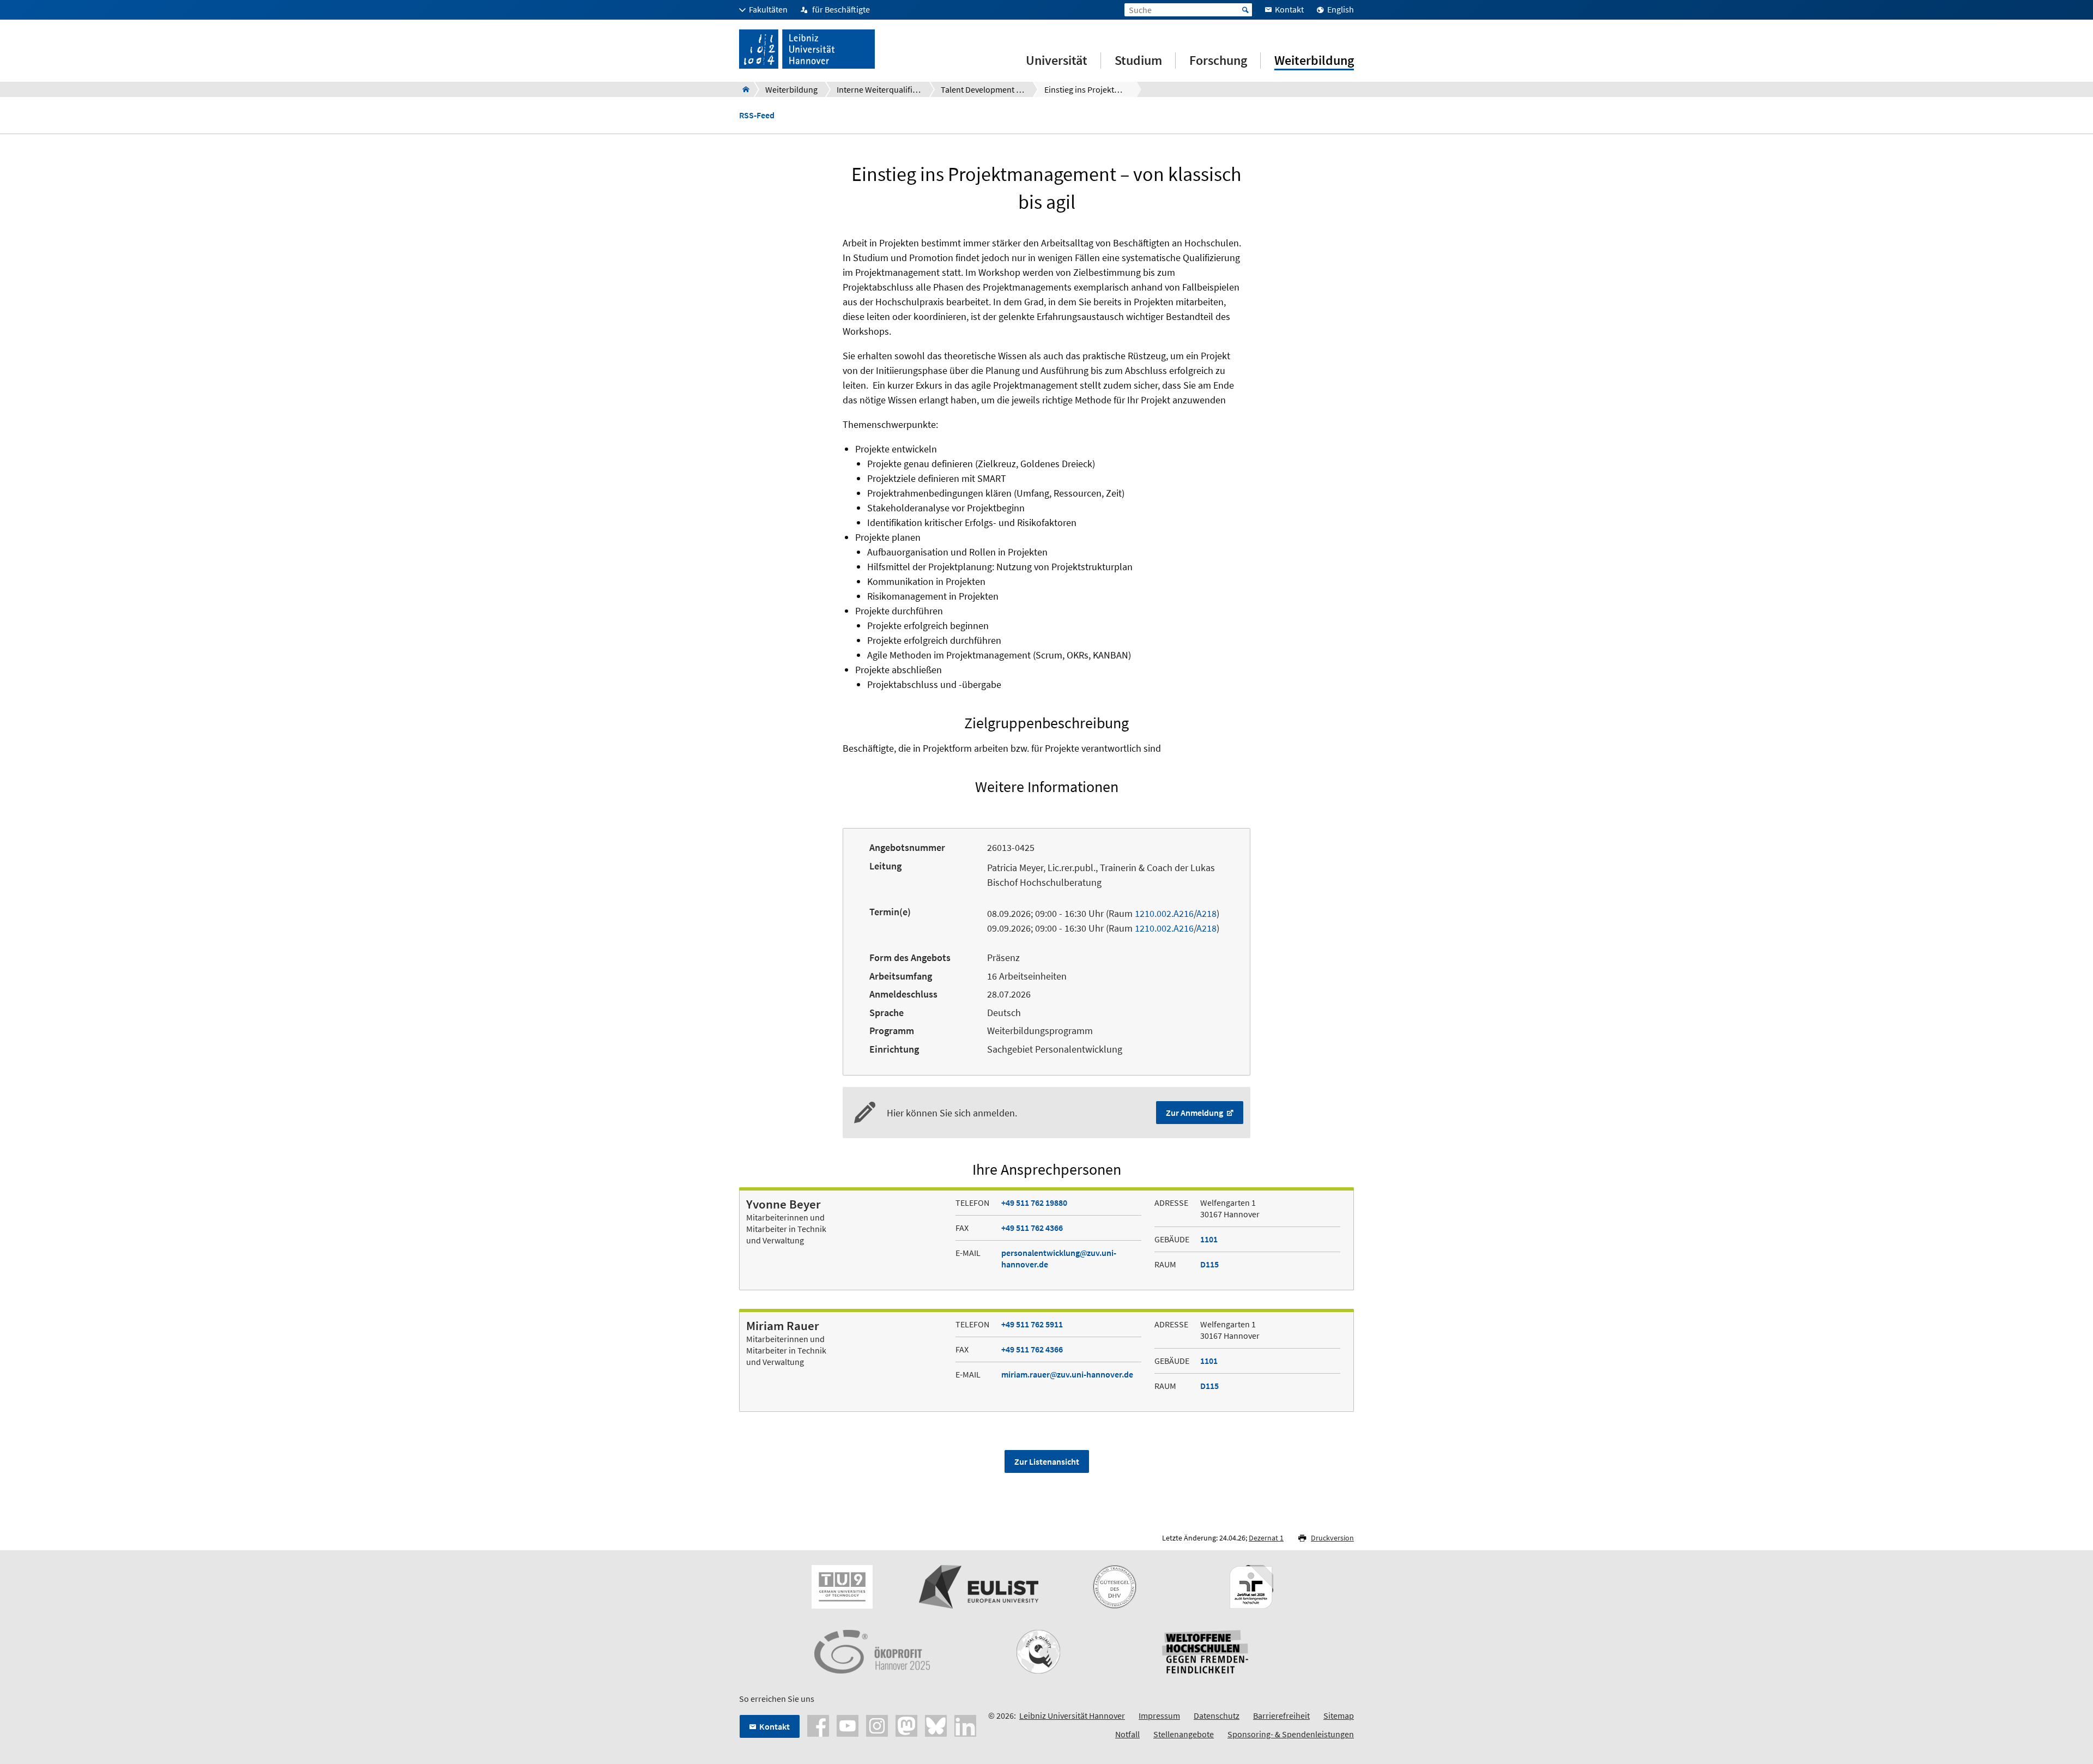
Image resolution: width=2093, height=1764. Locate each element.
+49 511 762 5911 (1032, 1324)
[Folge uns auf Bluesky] (936, 1725)
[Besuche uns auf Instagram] (877, 1725)
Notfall (1127, 1734)
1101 (1209, 1239)
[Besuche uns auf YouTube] (848, 1725)
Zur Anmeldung (1195, 1113)
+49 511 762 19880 (1034, 1203)
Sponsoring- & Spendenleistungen (1291, 1734)
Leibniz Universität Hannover (1072, 1715)
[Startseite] (743, 89)
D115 (1209, 1264)
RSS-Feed (757, 115)
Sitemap (1339, 1715)
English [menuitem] (1341, 9)
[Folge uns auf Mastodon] (906, 1725)
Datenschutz (1217, 1715)
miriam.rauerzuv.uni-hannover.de (1067, 1374)
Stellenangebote (1184, 1734)
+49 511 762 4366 (1032, 1228)
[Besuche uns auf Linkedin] (965, 1725)
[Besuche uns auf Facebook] (818, 1725)
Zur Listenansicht (1047, 1461)
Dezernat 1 (1266, 1538)
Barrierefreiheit (1281, 1715)
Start (1245, 10)
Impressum (1159, 1715)
